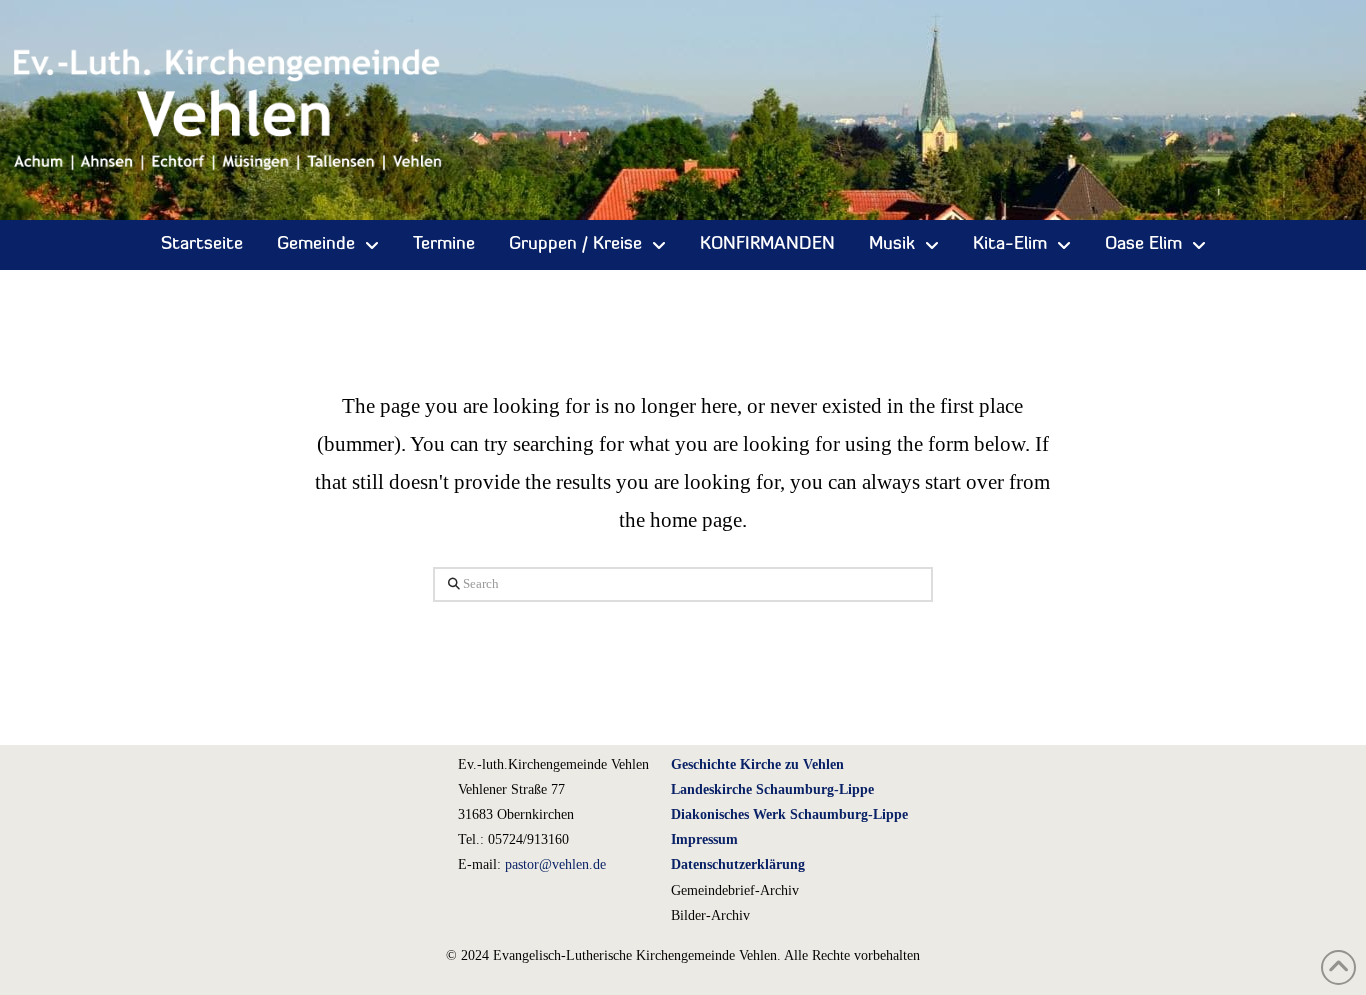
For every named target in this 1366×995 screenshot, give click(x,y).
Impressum (704, 839)
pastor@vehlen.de (555, 864)
